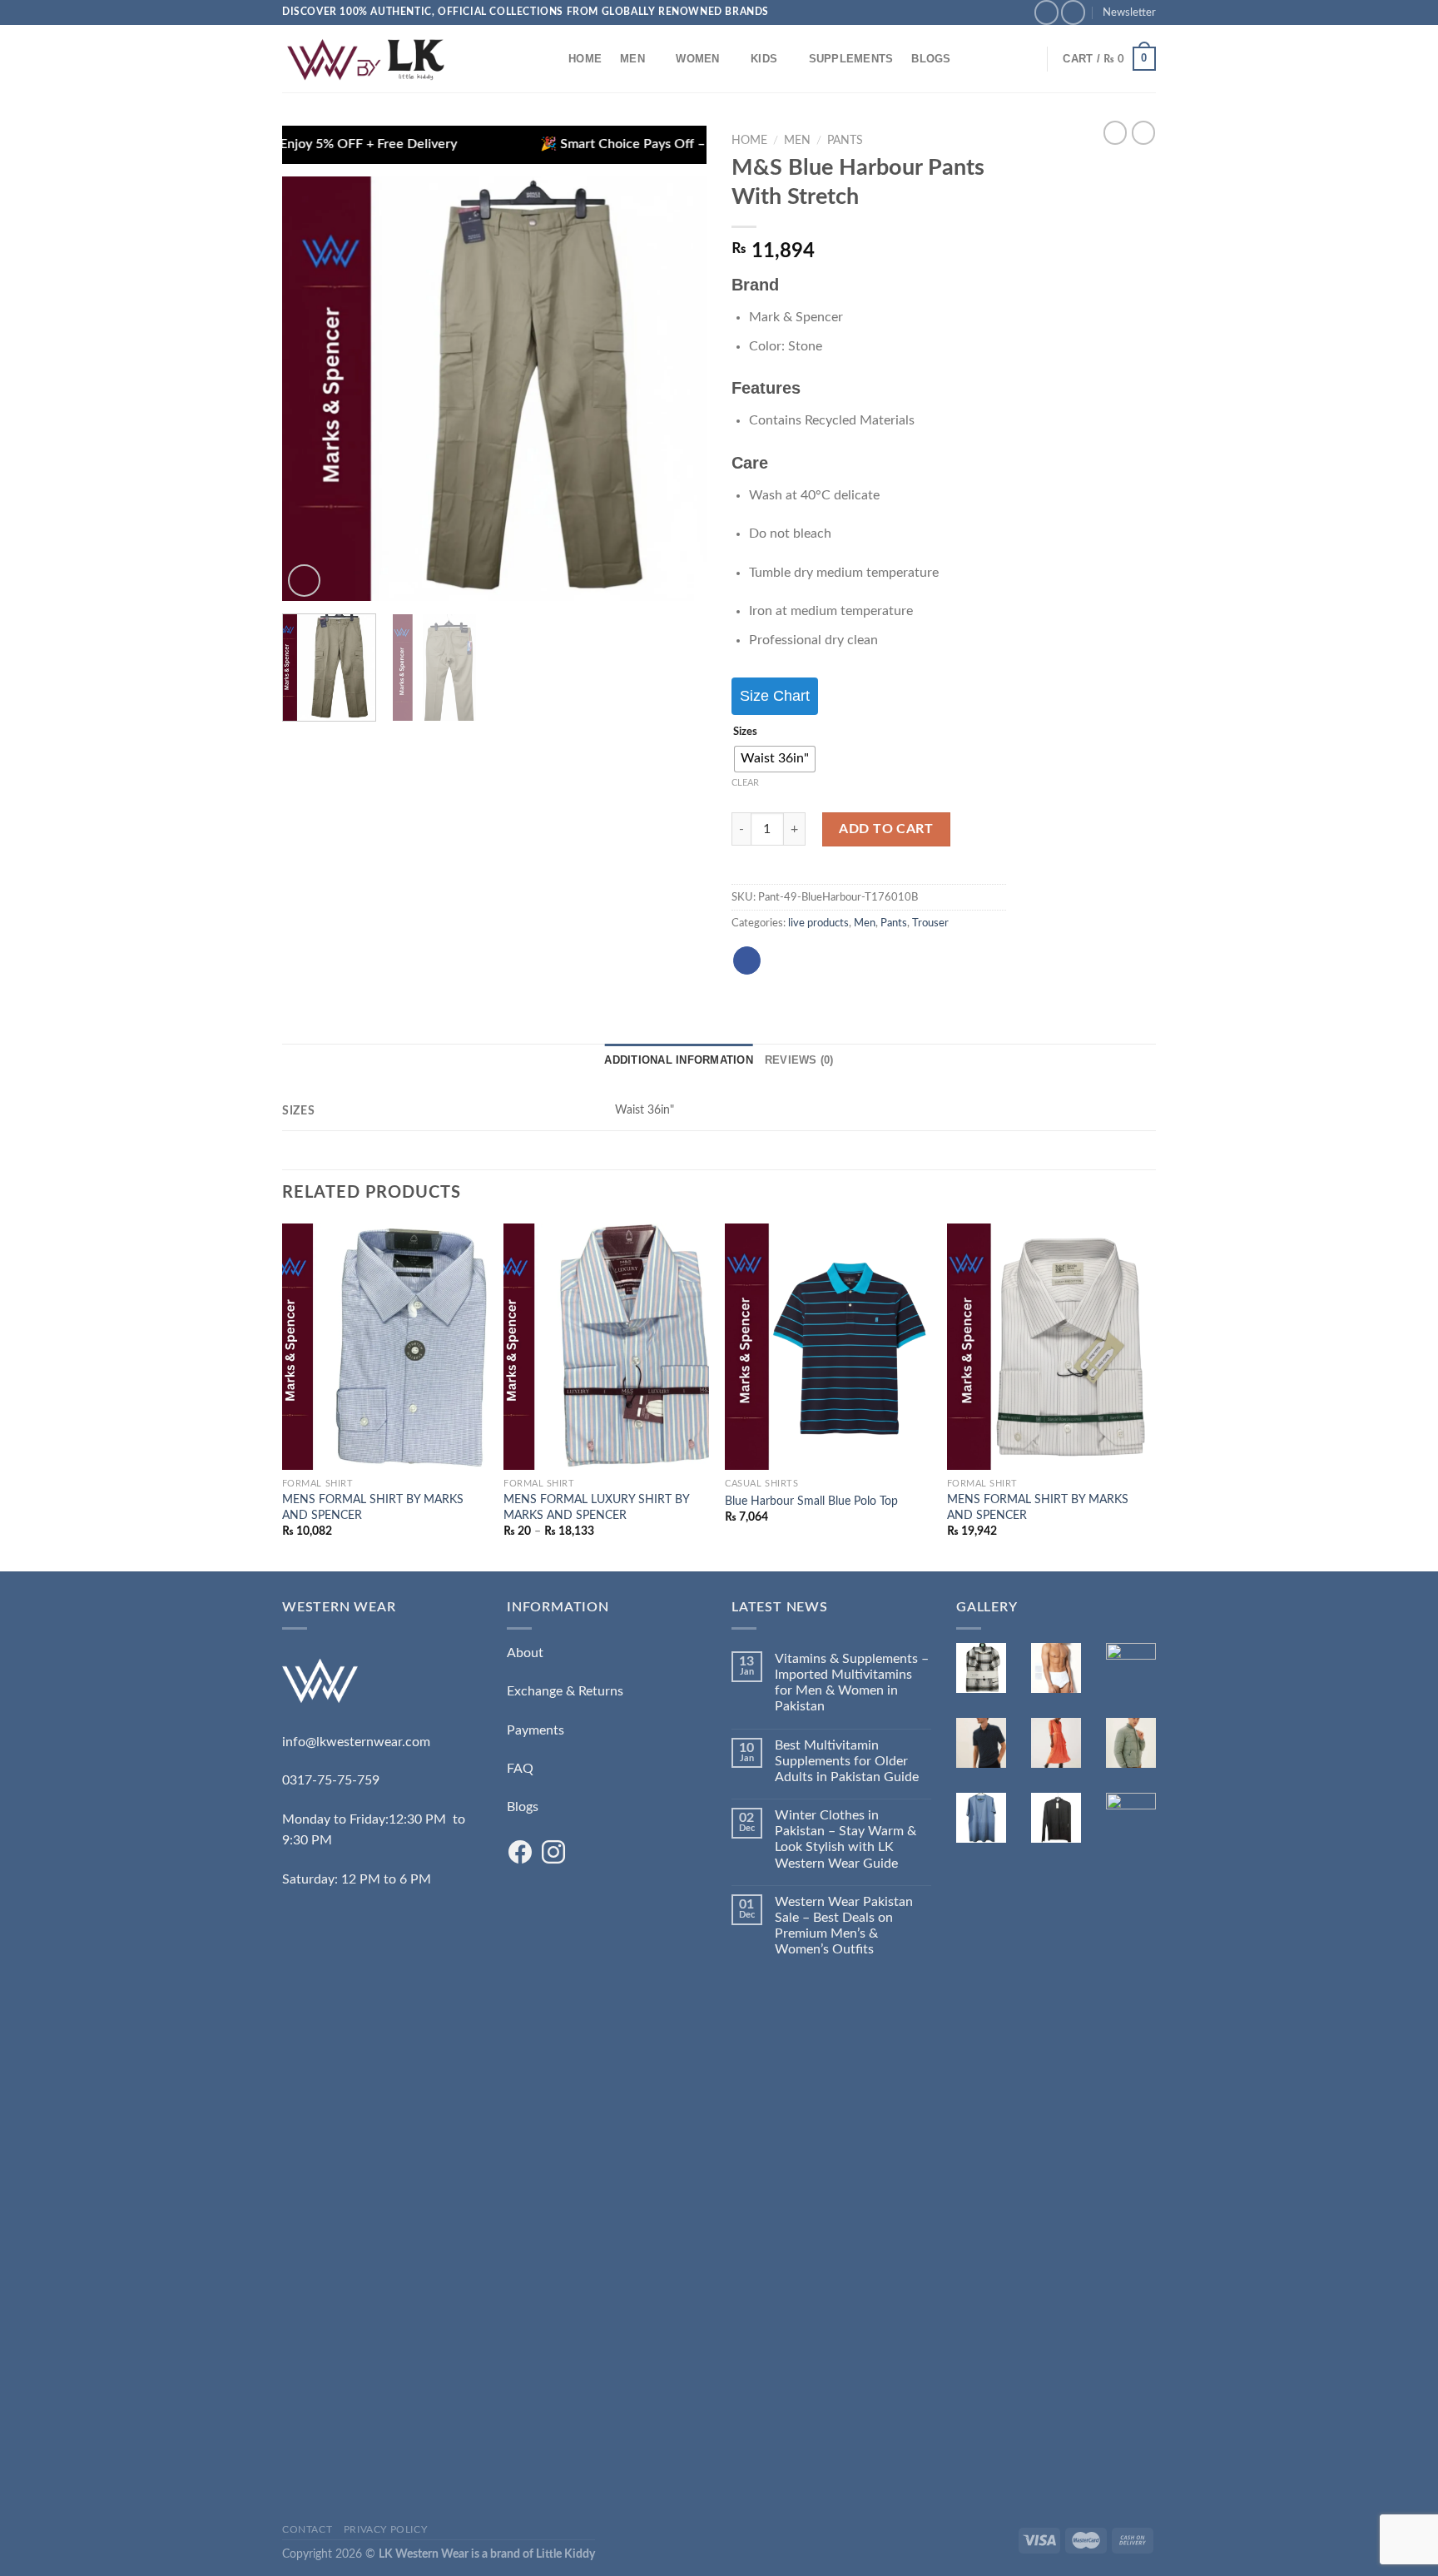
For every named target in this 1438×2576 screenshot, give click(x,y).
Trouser (930, 923)
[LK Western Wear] (365, 59)
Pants (845, 141)
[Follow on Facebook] (1046, 12)
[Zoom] (304, 581)
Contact (307, 2529)
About (525, 1653)
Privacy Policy (386, 2529)
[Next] (677, 389)
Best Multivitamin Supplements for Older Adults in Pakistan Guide (847, 1761)
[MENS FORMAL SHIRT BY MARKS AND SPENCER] (385, 1347)
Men (632, 59)
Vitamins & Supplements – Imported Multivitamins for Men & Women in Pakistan (852, 1683)
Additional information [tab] (679, 1060)
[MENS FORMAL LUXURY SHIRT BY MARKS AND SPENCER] (606, 1347)
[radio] (775, 759)
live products (818, 923)
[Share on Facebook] (747, 960)
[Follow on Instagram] (1073, 12)
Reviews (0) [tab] (799, 1060)
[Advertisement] (382, 2241)
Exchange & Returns (565, 1691)
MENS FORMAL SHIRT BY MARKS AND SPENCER (373, 1507)
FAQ (520, 1769)
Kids (764, 59)
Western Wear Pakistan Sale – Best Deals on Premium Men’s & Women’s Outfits (844, 1926)
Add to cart (886, 829)
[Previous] (311, 389)
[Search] (544, 58)
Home (585, 59)
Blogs (931, 59)
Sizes (745, 732)
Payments (536, 1730)
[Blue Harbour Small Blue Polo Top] (828, 1347)
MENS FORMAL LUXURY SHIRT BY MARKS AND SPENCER (596, 1507)
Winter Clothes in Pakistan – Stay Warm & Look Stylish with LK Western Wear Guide (845, 1839)
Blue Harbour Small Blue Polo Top (811, 1501)
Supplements (851, 59)
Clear (745, 783)
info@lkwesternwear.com (356, 1742)
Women (697, 59)
